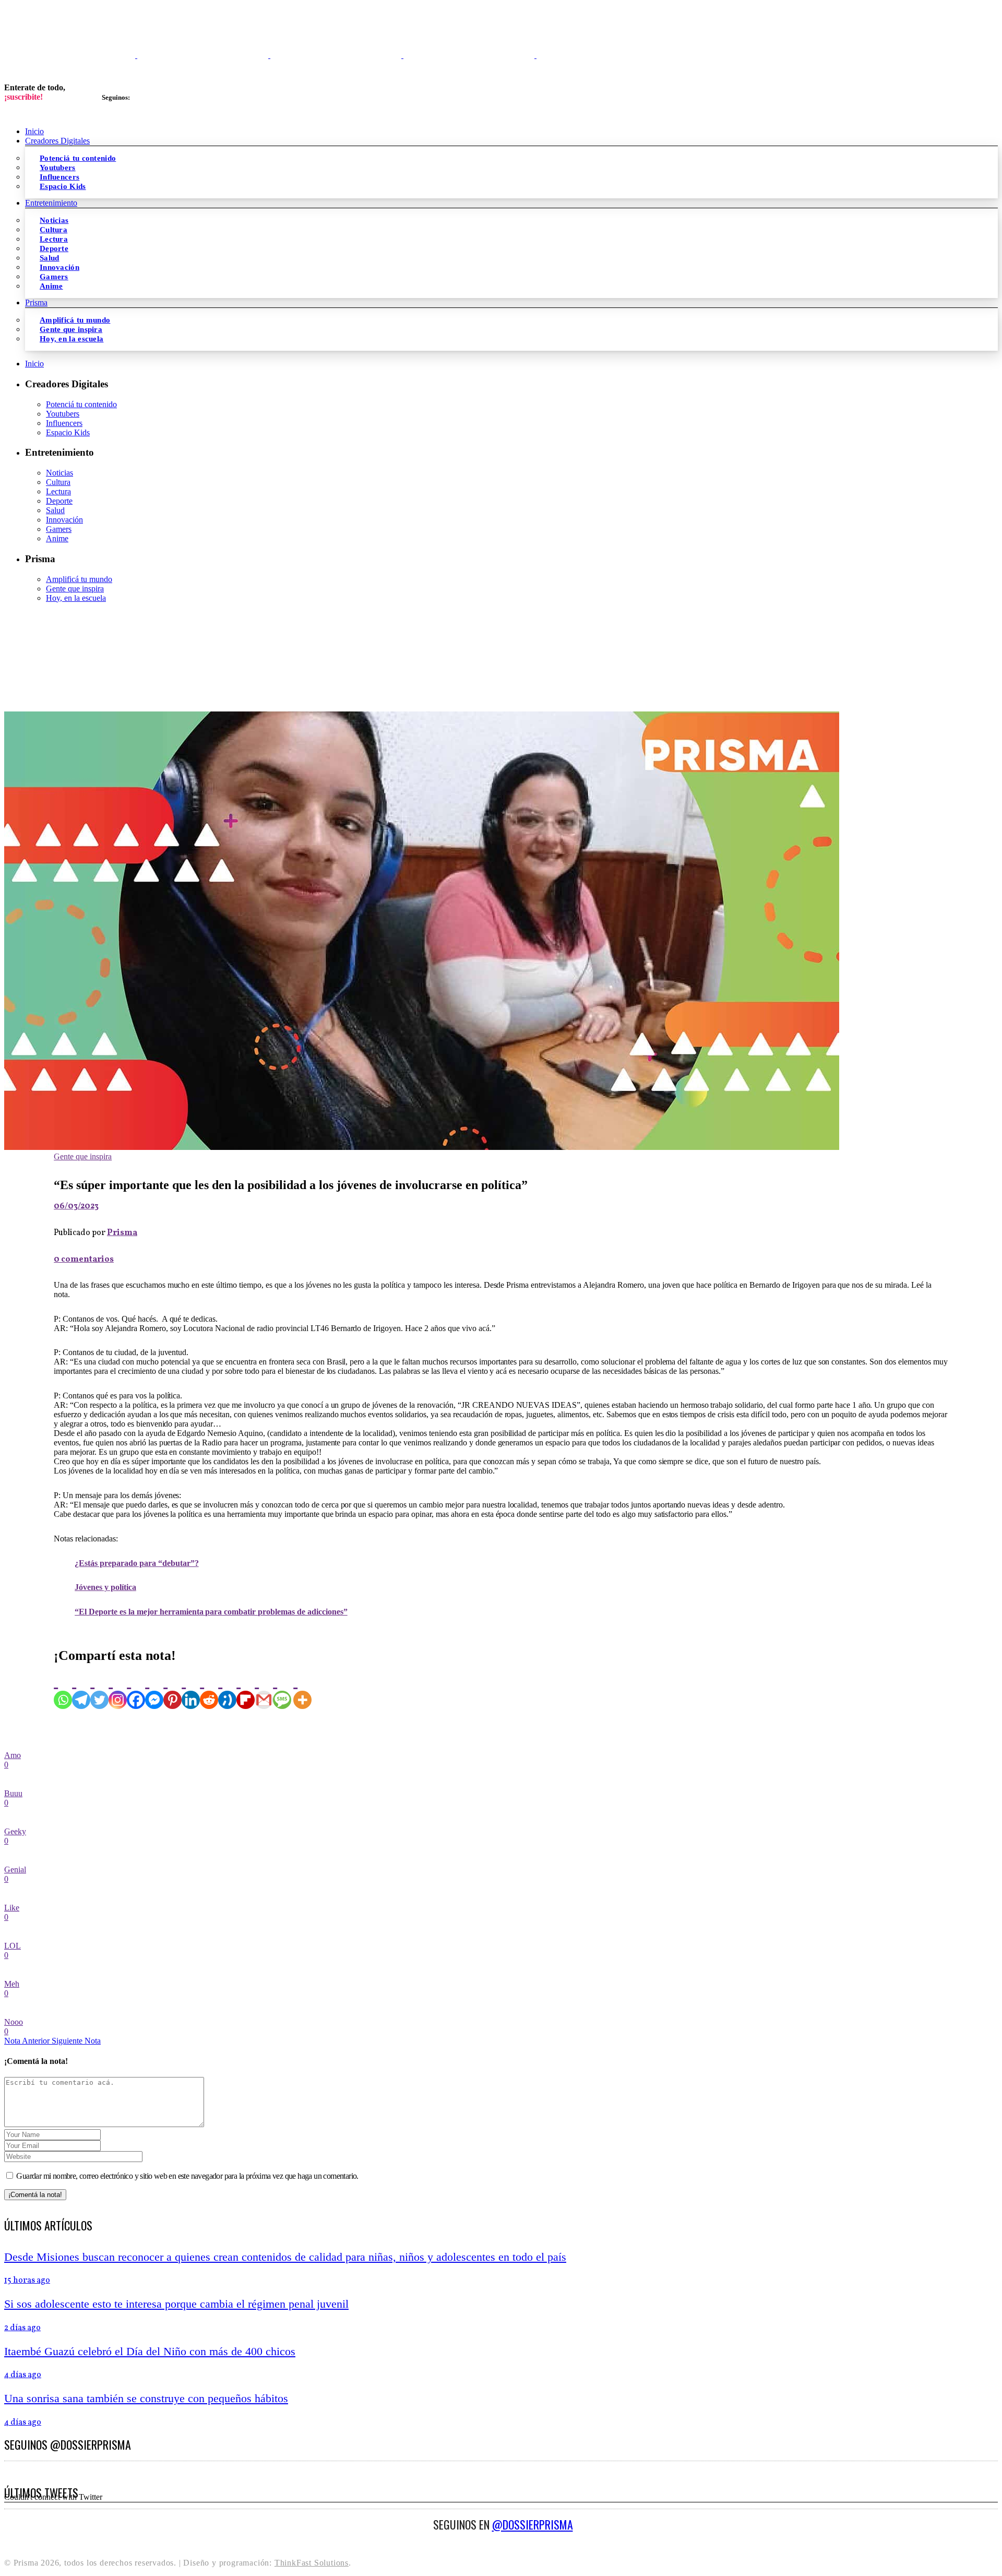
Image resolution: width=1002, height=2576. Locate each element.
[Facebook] (136, 1690)
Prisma (122, 1233)
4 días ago (23, 2375)
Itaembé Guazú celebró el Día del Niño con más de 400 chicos (150, 2351)
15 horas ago (27, 2281)
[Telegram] (81, 1690)
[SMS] (282, 1690)
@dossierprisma (533, 2524)
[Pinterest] (172, 1690)
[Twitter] (99, 1690)
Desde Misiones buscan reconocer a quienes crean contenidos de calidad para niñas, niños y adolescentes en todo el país (285, 2257)
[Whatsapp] (63, 1690)
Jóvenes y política (105, 1587)
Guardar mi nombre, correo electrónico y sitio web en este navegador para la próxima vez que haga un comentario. (187, 2176)
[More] (302, 1690)
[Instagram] (118, 1690)
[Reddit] (209, 1690)
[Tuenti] (227, 1690)
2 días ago (22, 2328)
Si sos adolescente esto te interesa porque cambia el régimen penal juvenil (176, 2304)
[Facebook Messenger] (154, 1690)
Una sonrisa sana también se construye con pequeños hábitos (146, 2398)
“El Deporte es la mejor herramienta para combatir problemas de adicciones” (211, 1612)
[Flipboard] (246, 1690)
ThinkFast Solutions (312, 2563)
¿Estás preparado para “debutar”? (136, 1563)
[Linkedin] (191, 1690)
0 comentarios (84, 1260)
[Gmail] (264, 1690)
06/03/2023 (76, 1206)
